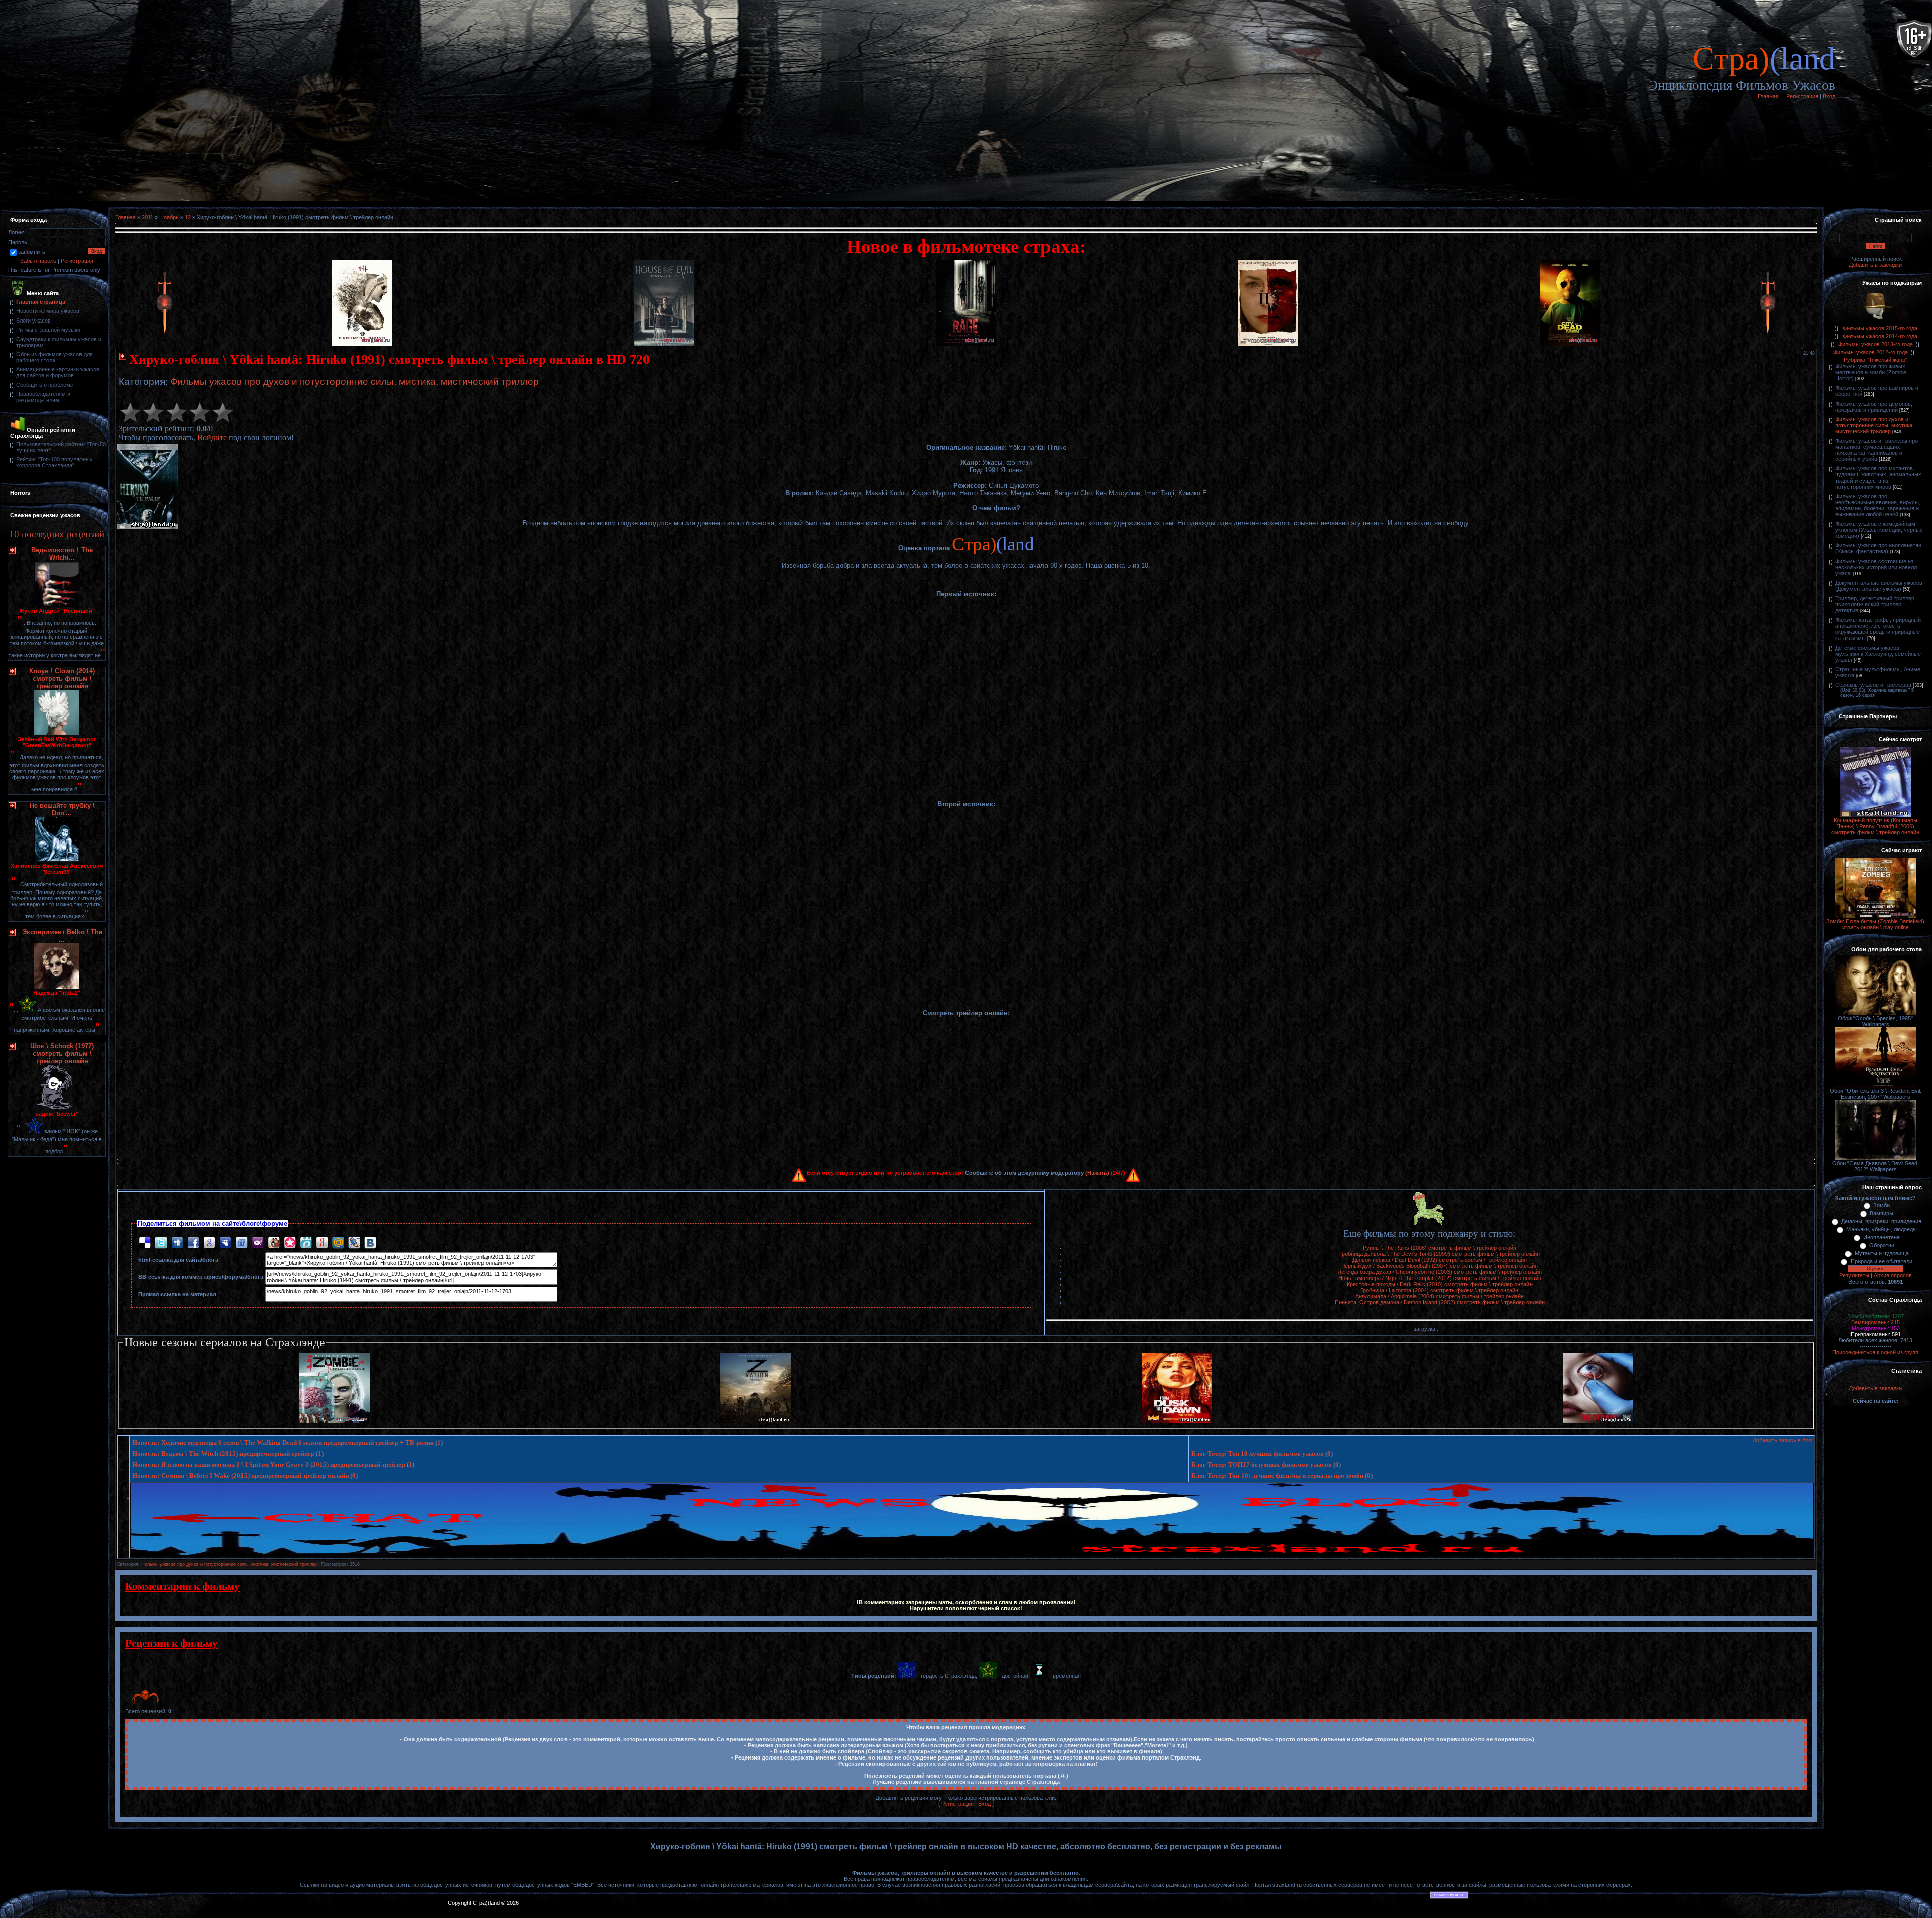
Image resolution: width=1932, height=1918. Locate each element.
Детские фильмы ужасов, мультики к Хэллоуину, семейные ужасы (1878, 654)
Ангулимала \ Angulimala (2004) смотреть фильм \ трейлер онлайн (1440, 1296)
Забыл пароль (38, 261)
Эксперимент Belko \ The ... (62, 936)
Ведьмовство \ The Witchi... (62, 554)
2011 (148, 217)
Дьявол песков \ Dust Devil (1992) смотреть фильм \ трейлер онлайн (1440, 1260)
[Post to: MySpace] (225, 1242)
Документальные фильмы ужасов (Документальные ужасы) (1879, 586)
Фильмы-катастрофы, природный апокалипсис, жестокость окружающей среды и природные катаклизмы (1878, 629)
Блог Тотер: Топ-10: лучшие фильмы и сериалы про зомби (1277, 1475)
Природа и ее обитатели (1881, 1261)
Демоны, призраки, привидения (1881, 1221)
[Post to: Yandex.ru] (322, 1242)
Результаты (1854, 1275)
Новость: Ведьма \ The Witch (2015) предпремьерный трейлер (223, 1453)
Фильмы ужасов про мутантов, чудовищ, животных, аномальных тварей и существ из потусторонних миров (1878, 477)
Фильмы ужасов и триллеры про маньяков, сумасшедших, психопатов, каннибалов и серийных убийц (1877, 450)
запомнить (32, 252)
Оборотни (1882, 1245)
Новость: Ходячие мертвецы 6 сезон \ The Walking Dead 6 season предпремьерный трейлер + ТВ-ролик (283, 1442)
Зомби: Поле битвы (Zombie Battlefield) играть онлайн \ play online (1875, 924)
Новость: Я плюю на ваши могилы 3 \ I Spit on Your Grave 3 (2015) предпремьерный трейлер (269, 1464)
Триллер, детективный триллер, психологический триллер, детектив (1876, 604)
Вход (1829, 96)
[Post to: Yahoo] (258, 1242)
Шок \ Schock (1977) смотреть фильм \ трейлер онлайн (62, 1053)
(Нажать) (1097, 1173)
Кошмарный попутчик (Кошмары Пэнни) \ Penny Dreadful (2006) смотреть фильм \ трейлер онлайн (1875, 826)
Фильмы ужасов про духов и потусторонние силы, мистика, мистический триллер (354, 382)
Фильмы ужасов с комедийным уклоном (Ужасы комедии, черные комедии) (1879, 530)
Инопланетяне (1881, 1237)
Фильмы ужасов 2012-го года (1871, 352)
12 (188, 217)
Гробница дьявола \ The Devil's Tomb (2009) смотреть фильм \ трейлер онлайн (1439, 1254)
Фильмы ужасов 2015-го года (1880, 328)
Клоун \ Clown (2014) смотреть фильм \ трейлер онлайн (62, 678)
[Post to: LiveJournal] (354, 1242)
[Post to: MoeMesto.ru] (306, 1242)
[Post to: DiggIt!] (177, 1242)
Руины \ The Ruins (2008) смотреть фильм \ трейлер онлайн (1440, 1248)
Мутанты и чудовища (1882, 1253)
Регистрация (1802, 96)
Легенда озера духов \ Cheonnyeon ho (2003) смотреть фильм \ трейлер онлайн (1440, 1272)
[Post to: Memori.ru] (290, 1242)
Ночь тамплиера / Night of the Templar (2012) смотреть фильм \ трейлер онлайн (1440, 1278)
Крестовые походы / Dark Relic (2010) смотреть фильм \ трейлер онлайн (1440, 1284)
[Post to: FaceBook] (193, 1242)
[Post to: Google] (209, 1242)
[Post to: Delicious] (145, 1242)
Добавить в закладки (1875, 265)
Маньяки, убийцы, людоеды (1882, 1229)
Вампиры (1881, 1213)
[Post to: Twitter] (161, 1242)
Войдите (212, 437)
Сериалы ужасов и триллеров (1873, 685)
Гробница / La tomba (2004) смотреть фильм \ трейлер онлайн (1439, 1290)
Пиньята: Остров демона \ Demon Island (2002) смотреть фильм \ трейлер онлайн (1440, 1302)
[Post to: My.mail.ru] (338, 1242)
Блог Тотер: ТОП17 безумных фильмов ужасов (1262, 1464)
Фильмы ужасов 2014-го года (1880, 336)
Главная (1768, 96)
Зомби (1881, 1205)
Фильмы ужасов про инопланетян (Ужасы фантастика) (1878, 548)
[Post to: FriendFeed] (242, 1242)
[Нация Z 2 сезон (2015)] (756, 1421)
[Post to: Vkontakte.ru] (370, 1242)
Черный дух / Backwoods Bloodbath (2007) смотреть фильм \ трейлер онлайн (1439, 1266)
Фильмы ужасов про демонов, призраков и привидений (1874, 407)
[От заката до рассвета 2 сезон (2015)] (1177, 1421)
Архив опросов (1893, 1275)
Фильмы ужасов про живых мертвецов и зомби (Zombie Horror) (1871, 372)
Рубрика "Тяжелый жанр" (1876, 360)
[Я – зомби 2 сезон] (335, 1421)
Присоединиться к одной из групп (1875, 1352)
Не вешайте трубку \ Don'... (62, 809)
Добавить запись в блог (1783, 1440)
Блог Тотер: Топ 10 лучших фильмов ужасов (1258, 1453)
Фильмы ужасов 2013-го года (1876, 344)
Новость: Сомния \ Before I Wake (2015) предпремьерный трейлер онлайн (240, 1475)
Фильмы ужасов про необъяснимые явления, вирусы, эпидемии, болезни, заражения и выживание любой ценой (1878, 505)
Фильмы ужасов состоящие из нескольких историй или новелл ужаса (1876, 567)
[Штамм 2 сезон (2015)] (1598, 1421)
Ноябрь (169, 217)
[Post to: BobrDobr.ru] (274, 1242)
